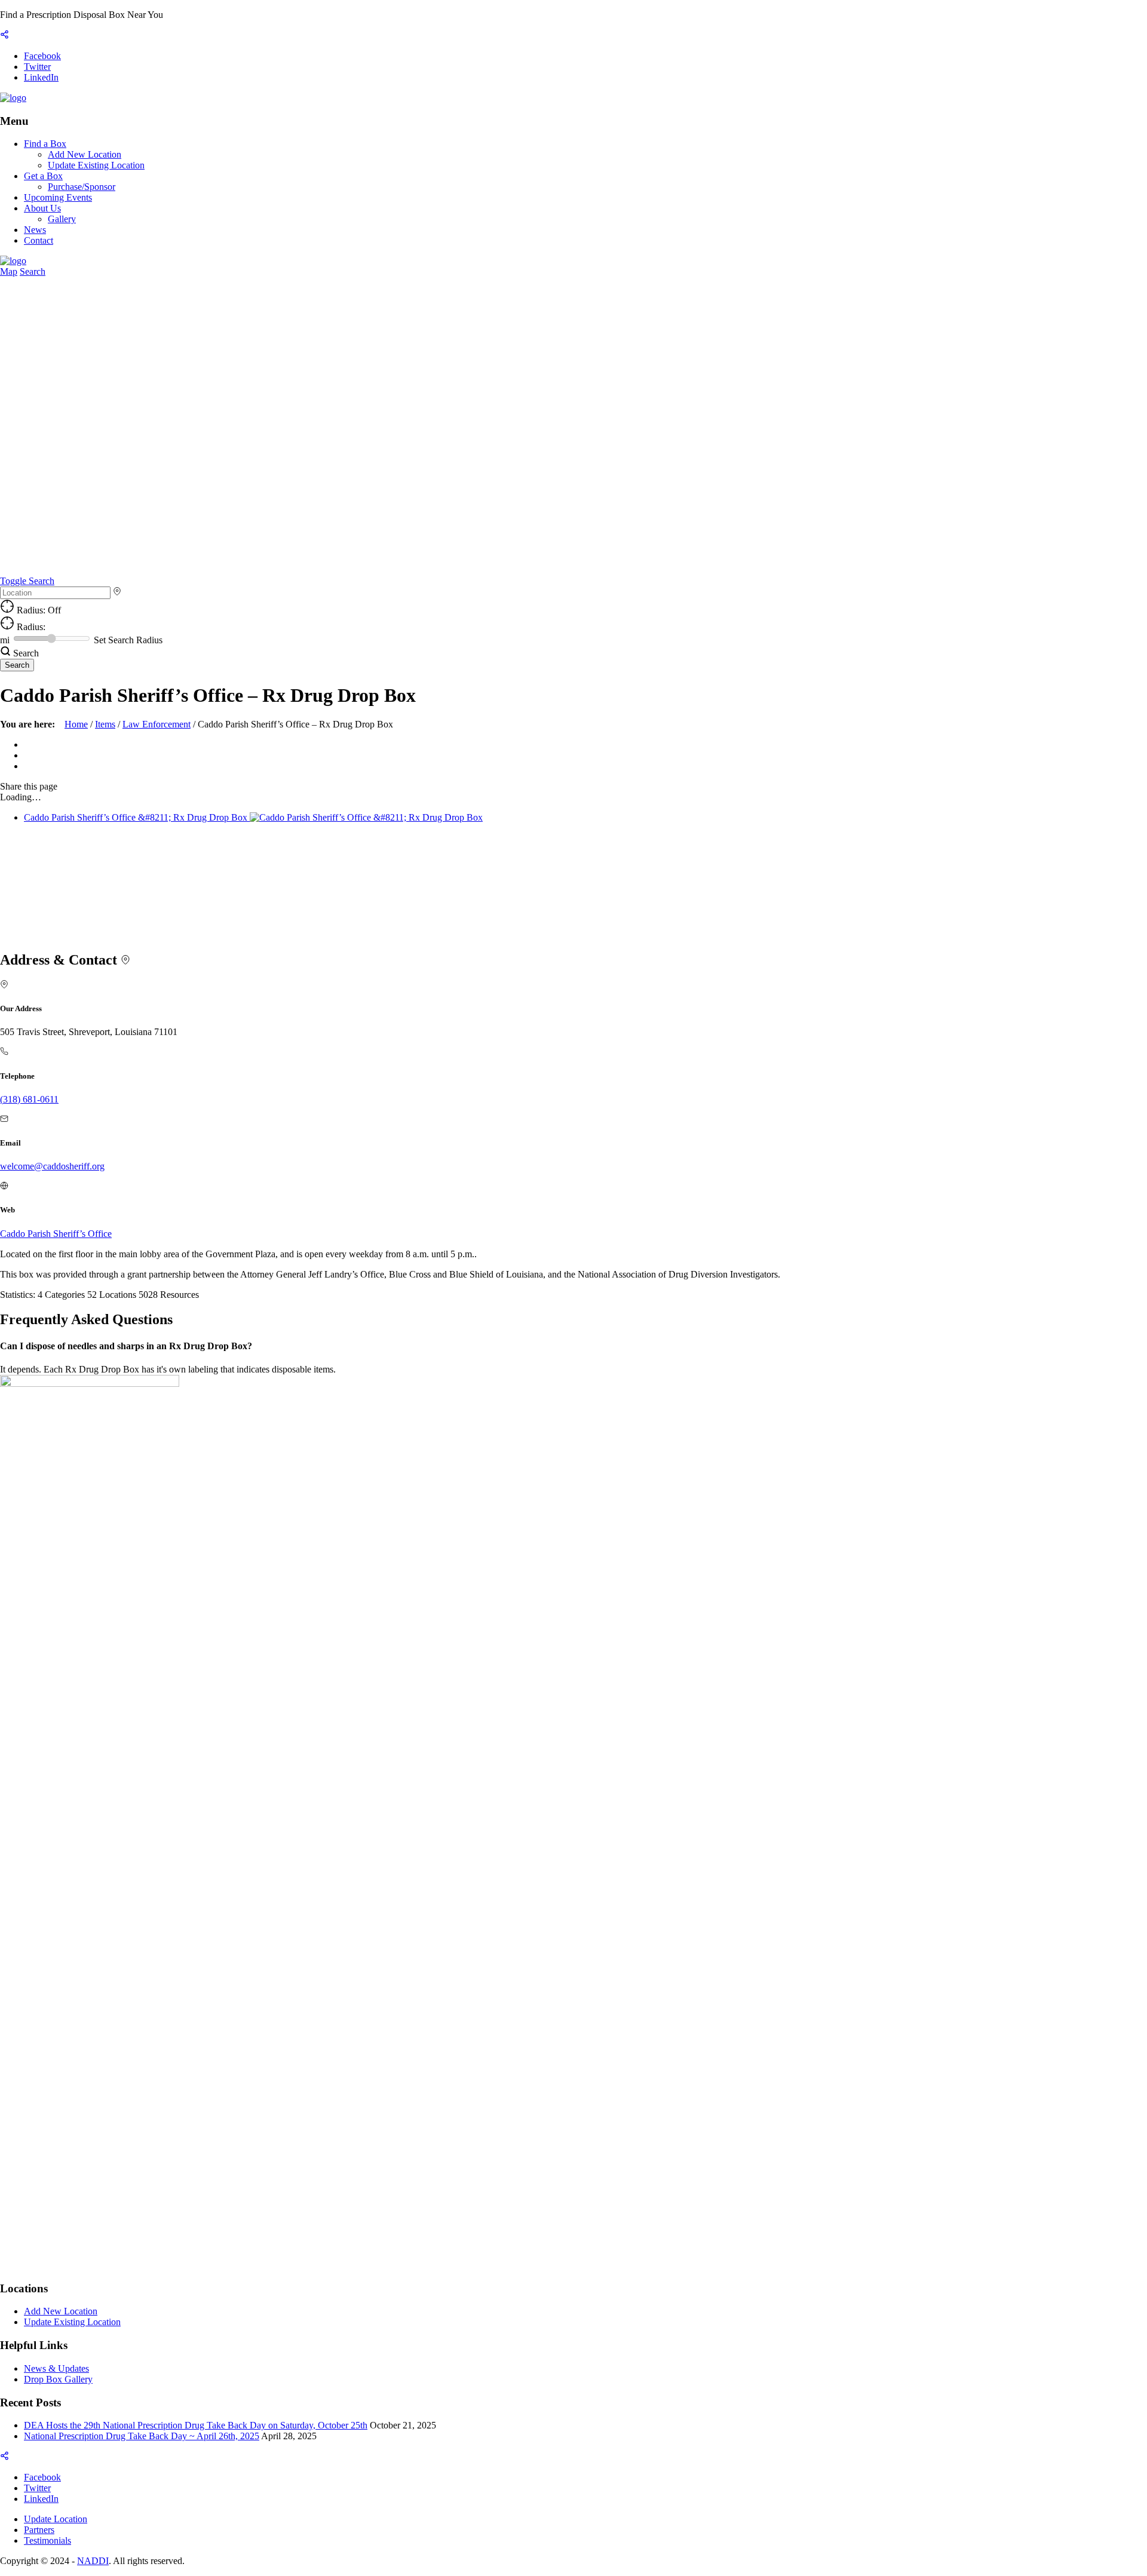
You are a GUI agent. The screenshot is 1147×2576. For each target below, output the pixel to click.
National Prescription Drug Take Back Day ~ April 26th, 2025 (142, 2436)
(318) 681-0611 (29, 1099)
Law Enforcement (157, 724)
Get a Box (43, 176)
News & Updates (56, 2368)
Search (33, 271)
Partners (39, 2530)
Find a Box (45, 144)
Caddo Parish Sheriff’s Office (56, 1234)
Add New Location (85, 154)
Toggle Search (27, 581)
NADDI (93, 2561)
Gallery (62, 219)
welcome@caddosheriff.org (52, 1166)
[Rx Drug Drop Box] (13, 98)
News (35, 230)
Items (105, 724)
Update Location (56, 2519)
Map (9, 271)
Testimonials (47, 2540)
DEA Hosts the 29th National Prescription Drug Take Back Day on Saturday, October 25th (196, 2425)
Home (76, 724)
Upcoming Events (58, 197)
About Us (42, 208)
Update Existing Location (96, 165)
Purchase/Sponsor (82, 187)
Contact (39, 240)
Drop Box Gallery (58, 2379)
